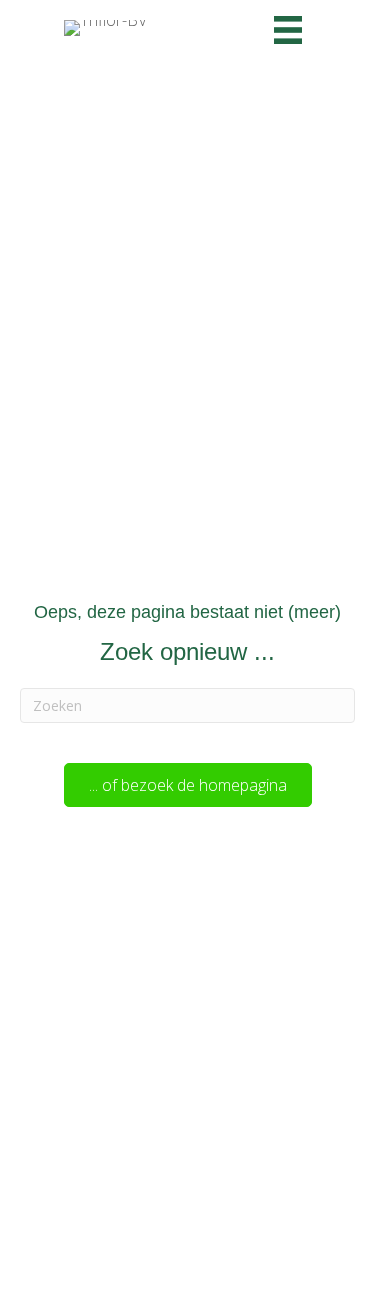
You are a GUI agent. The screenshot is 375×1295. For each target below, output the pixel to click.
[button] (188, 785)
